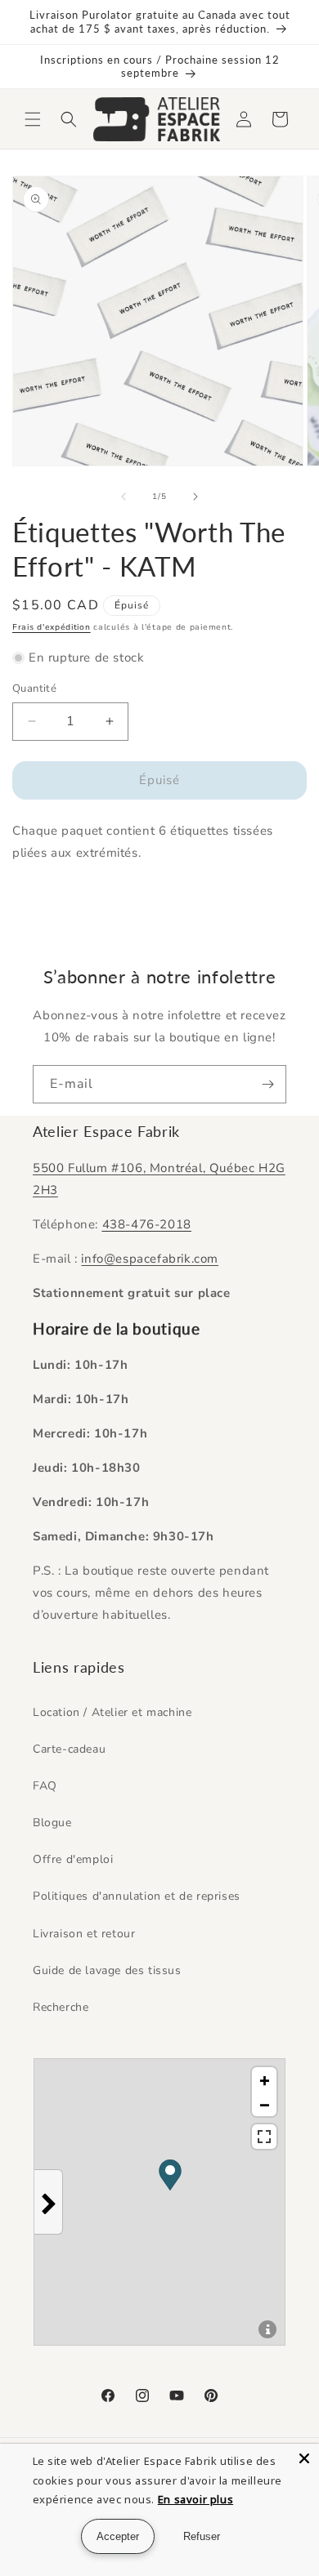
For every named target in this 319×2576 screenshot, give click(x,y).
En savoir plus (195, 2499)
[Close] (304, 2458)
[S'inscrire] (267, 1084)
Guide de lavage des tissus (107, 1970)
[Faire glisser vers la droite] (195, 497)
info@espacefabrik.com (150, 1259)
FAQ (45, 1786)
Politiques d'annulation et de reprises (137, 1896)
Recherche (61, 2007)
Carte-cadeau (69, 1749)
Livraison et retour (84, 1934)
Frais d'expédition (52, 627)
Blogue (52, 1823)
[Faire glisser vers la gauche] (124, 497)
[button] (33, 119)
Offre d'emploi (73, 1859)
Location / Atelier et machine (112, 1712)
